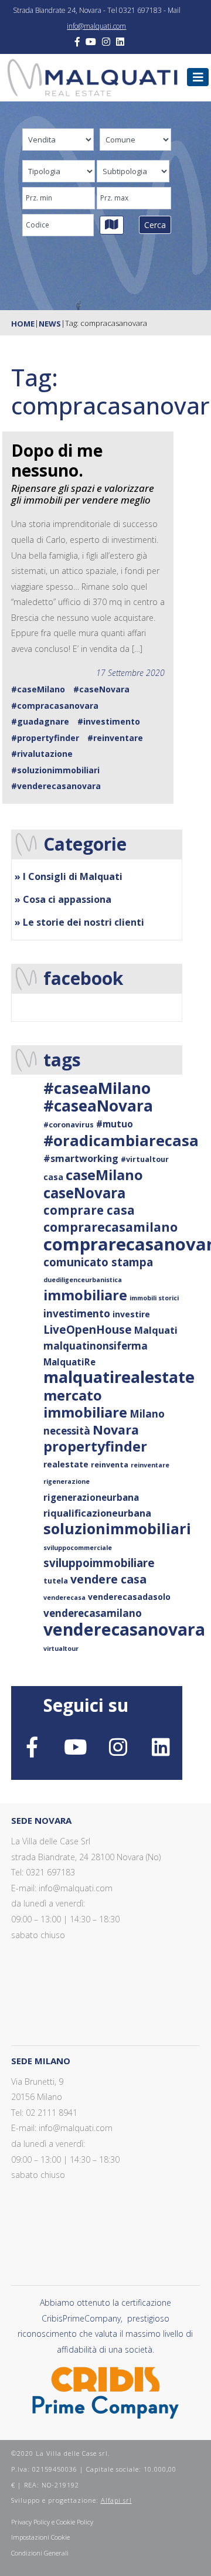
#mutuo (115, 1124)
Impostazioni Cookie (40, 2537)
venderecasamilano (93, 1613)
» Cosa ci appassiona (63, 899)
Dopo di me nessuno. (57, 460)
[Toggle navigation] (198, 77)
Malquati (156, 1330)
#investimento (109, 721)
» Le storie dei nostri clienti (79, 922)
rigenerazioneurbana (91, 1497)
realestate (66, 1464)
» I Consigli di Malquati (69, 876)
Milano (147, 1414)
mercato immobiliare (85, 1404)
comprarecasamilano (110, 1227)
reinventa (110, 1465)
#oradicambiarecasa (121, 1140)
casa (53, 1177)
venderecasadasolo (129, 1597)
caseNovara (84, 1193)
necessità (67, 1431)
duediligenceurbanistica (83, 1280)
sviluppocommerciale (78, 1548)
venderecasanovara (124, 1629)
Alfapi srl (116, 2500)
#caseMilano (38, 689)
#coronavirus (69, 1125)
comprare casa (89, 1210)
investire (131, 1314)
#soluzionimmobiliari (55, 770)
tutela (56, 1581)
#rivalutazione (42, 754)
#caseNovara (101, 689)
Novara (116, 1430)
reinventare (150, 1465)
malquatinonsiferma (96, 1346)
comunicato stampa (98, 1262)
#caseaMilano (97, 1088)
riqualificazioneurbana (97, 1513)
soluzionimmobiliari (117, 1528)
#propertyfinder (45, 738)
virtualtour (61, 1649)
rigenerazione (67, 1481)
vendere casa (108, 1579)
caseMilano (104, 1175)
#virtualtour (145, 1159)
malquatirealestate (119, 1377)
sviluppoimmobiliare (99, 1563)
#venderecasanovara (56, 786)
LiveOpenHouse (88, 1329)
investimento (77, 1314)
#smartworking (81, 1158)
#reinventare (115, 738)
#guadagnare (40, 721)
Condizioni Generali (40, 2553)
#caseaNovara (98, 1106)
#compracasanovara (55, 706)
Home (23, 324)
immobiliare (85, 1295)
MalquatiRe (69, 1362)
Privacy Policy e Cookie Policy (52, 2522)
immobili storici (154, 1298)
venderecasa (64, 1598)
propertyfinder (95, 1446)
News (50, 324)
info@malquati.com (96, 26)
